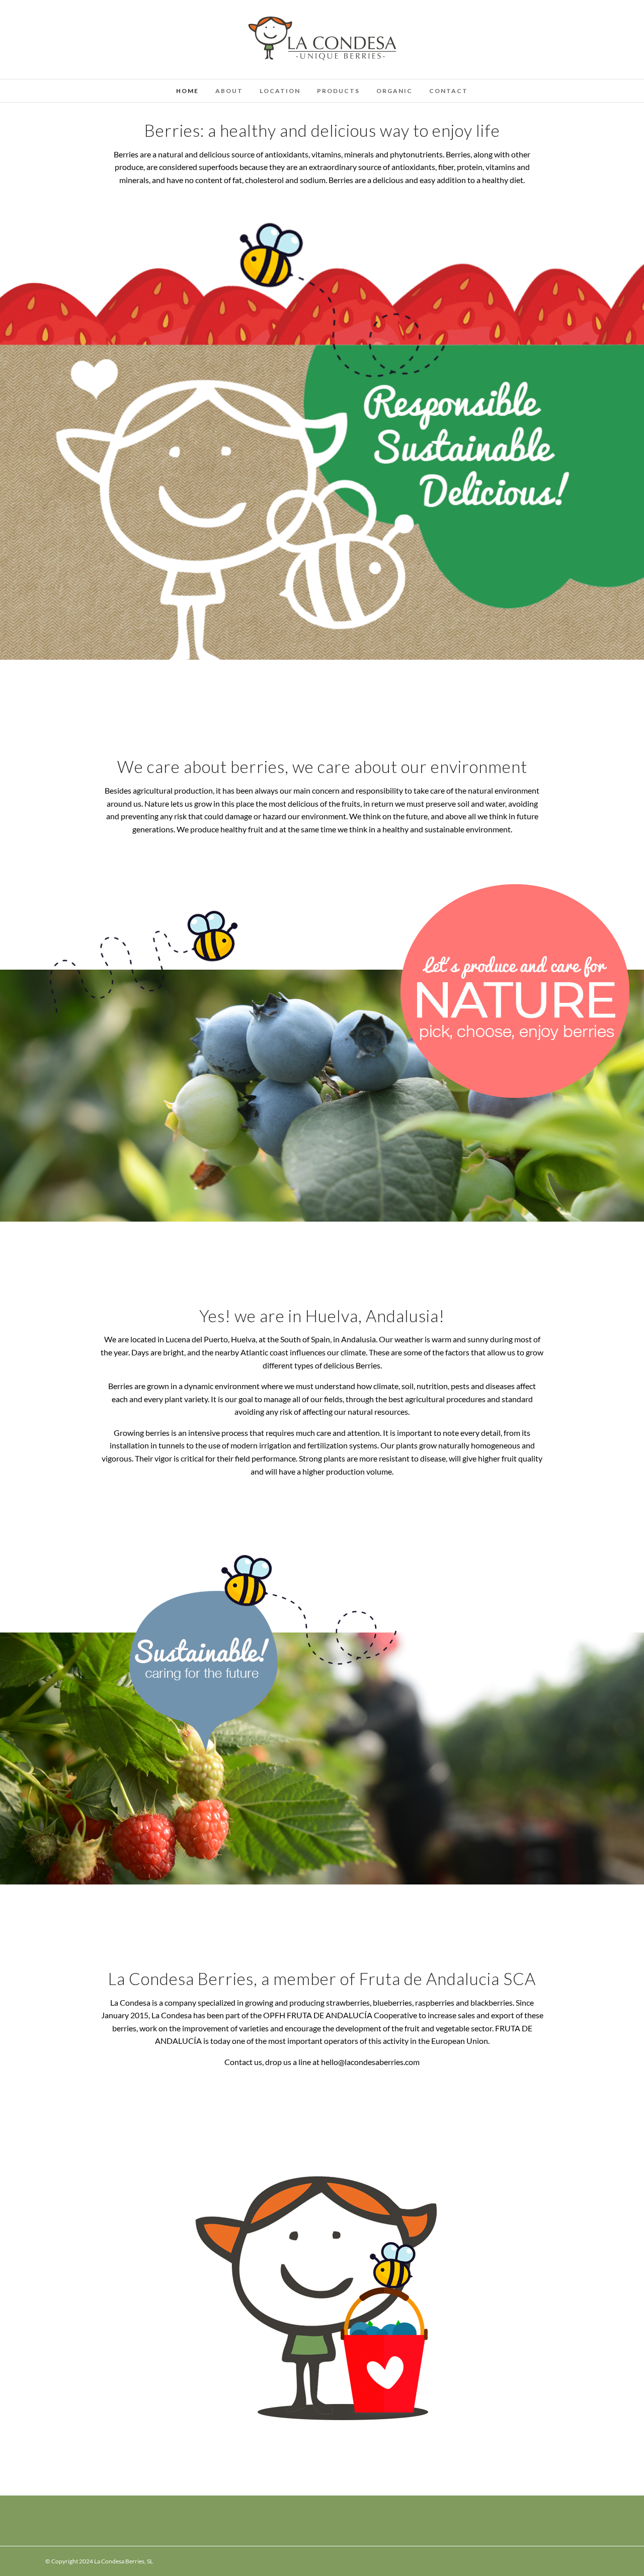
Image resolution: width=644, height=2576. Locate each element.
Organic (394, 91)
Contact (449, 91)
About (229, 91)
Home (187, 91)
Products (338, 91)
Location (280, 91)
